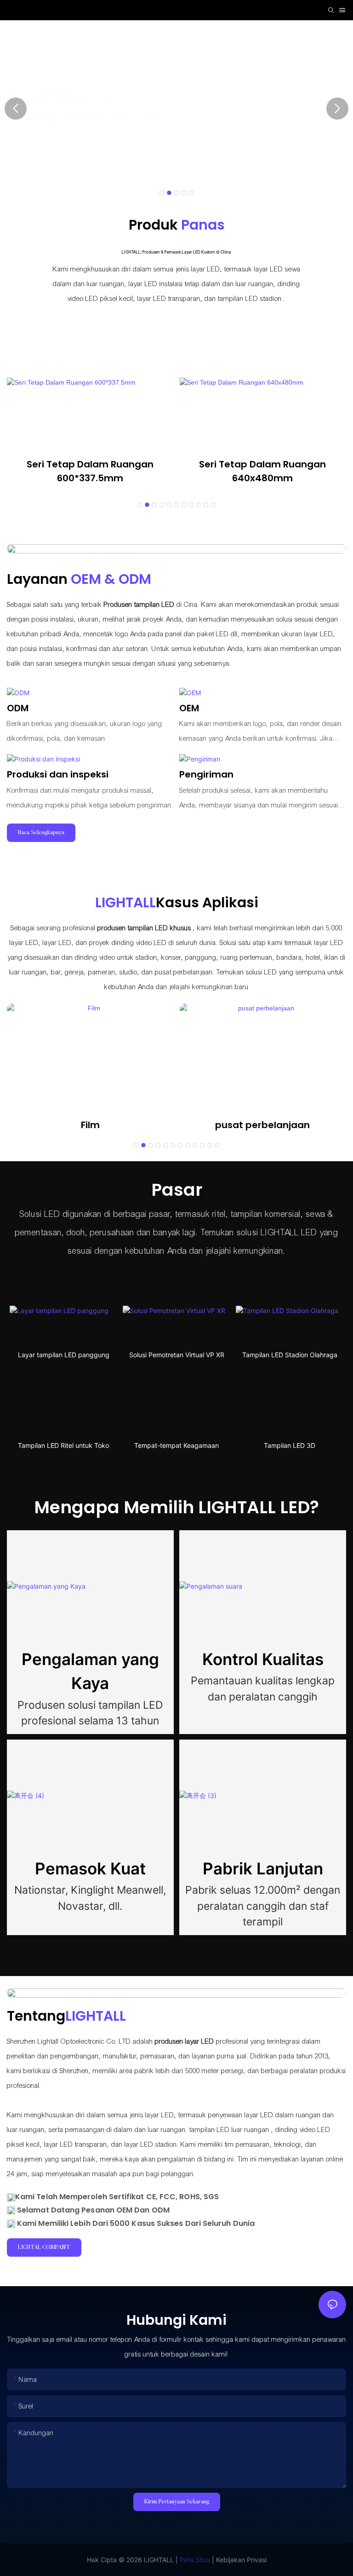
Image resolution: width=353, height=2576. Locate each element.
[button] (162, 193)
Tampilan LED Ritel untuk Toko (63, 1445)
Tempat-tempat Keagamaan (176, 1445)
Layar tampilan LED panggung (64, 1355)
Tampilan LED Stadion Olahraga (290, 1355)
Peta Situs (194, 2560)
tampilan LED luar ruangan (228, 2130)
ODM (18, 708)
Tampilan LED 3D (290, 1445)
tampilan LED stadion (249, 299)
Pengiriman (206, 774)
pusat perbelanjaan (262, 1125)
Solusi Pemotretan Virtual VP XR (177, 1355)
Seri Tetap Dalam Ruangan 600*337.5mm (90, 471)
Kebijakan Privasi (240, 2560)
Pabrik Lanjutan (263, 1868)
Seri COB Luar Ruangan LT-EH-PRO (83, 107)
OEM (189, 708)
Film (90, 1125)
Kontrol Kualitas (263, 1659)
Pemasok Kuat (90, 1868)
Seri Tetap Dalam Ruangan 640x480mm (262, 471)
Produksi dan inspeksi (58, 774)
